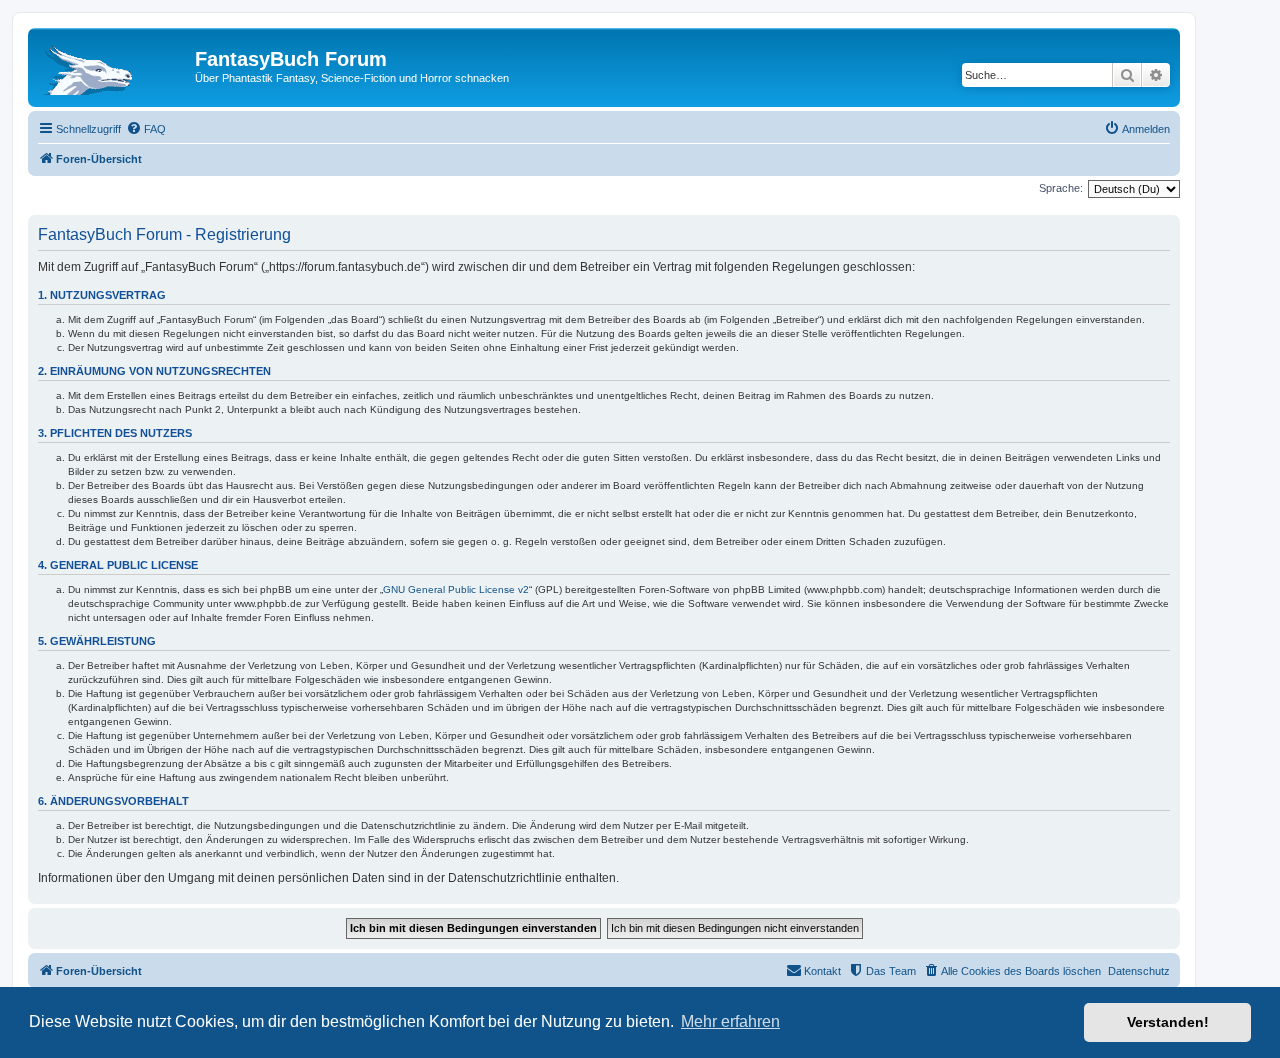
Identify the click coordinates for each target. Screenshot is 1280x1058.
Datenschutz (1139, 971)
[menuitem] (146, 129)
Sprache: (1061, 188)
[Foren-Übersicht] (114, 65)
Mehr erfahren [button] (730, 1021)
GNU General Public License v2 (456, 589)
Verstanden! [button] (1168, 1022)
